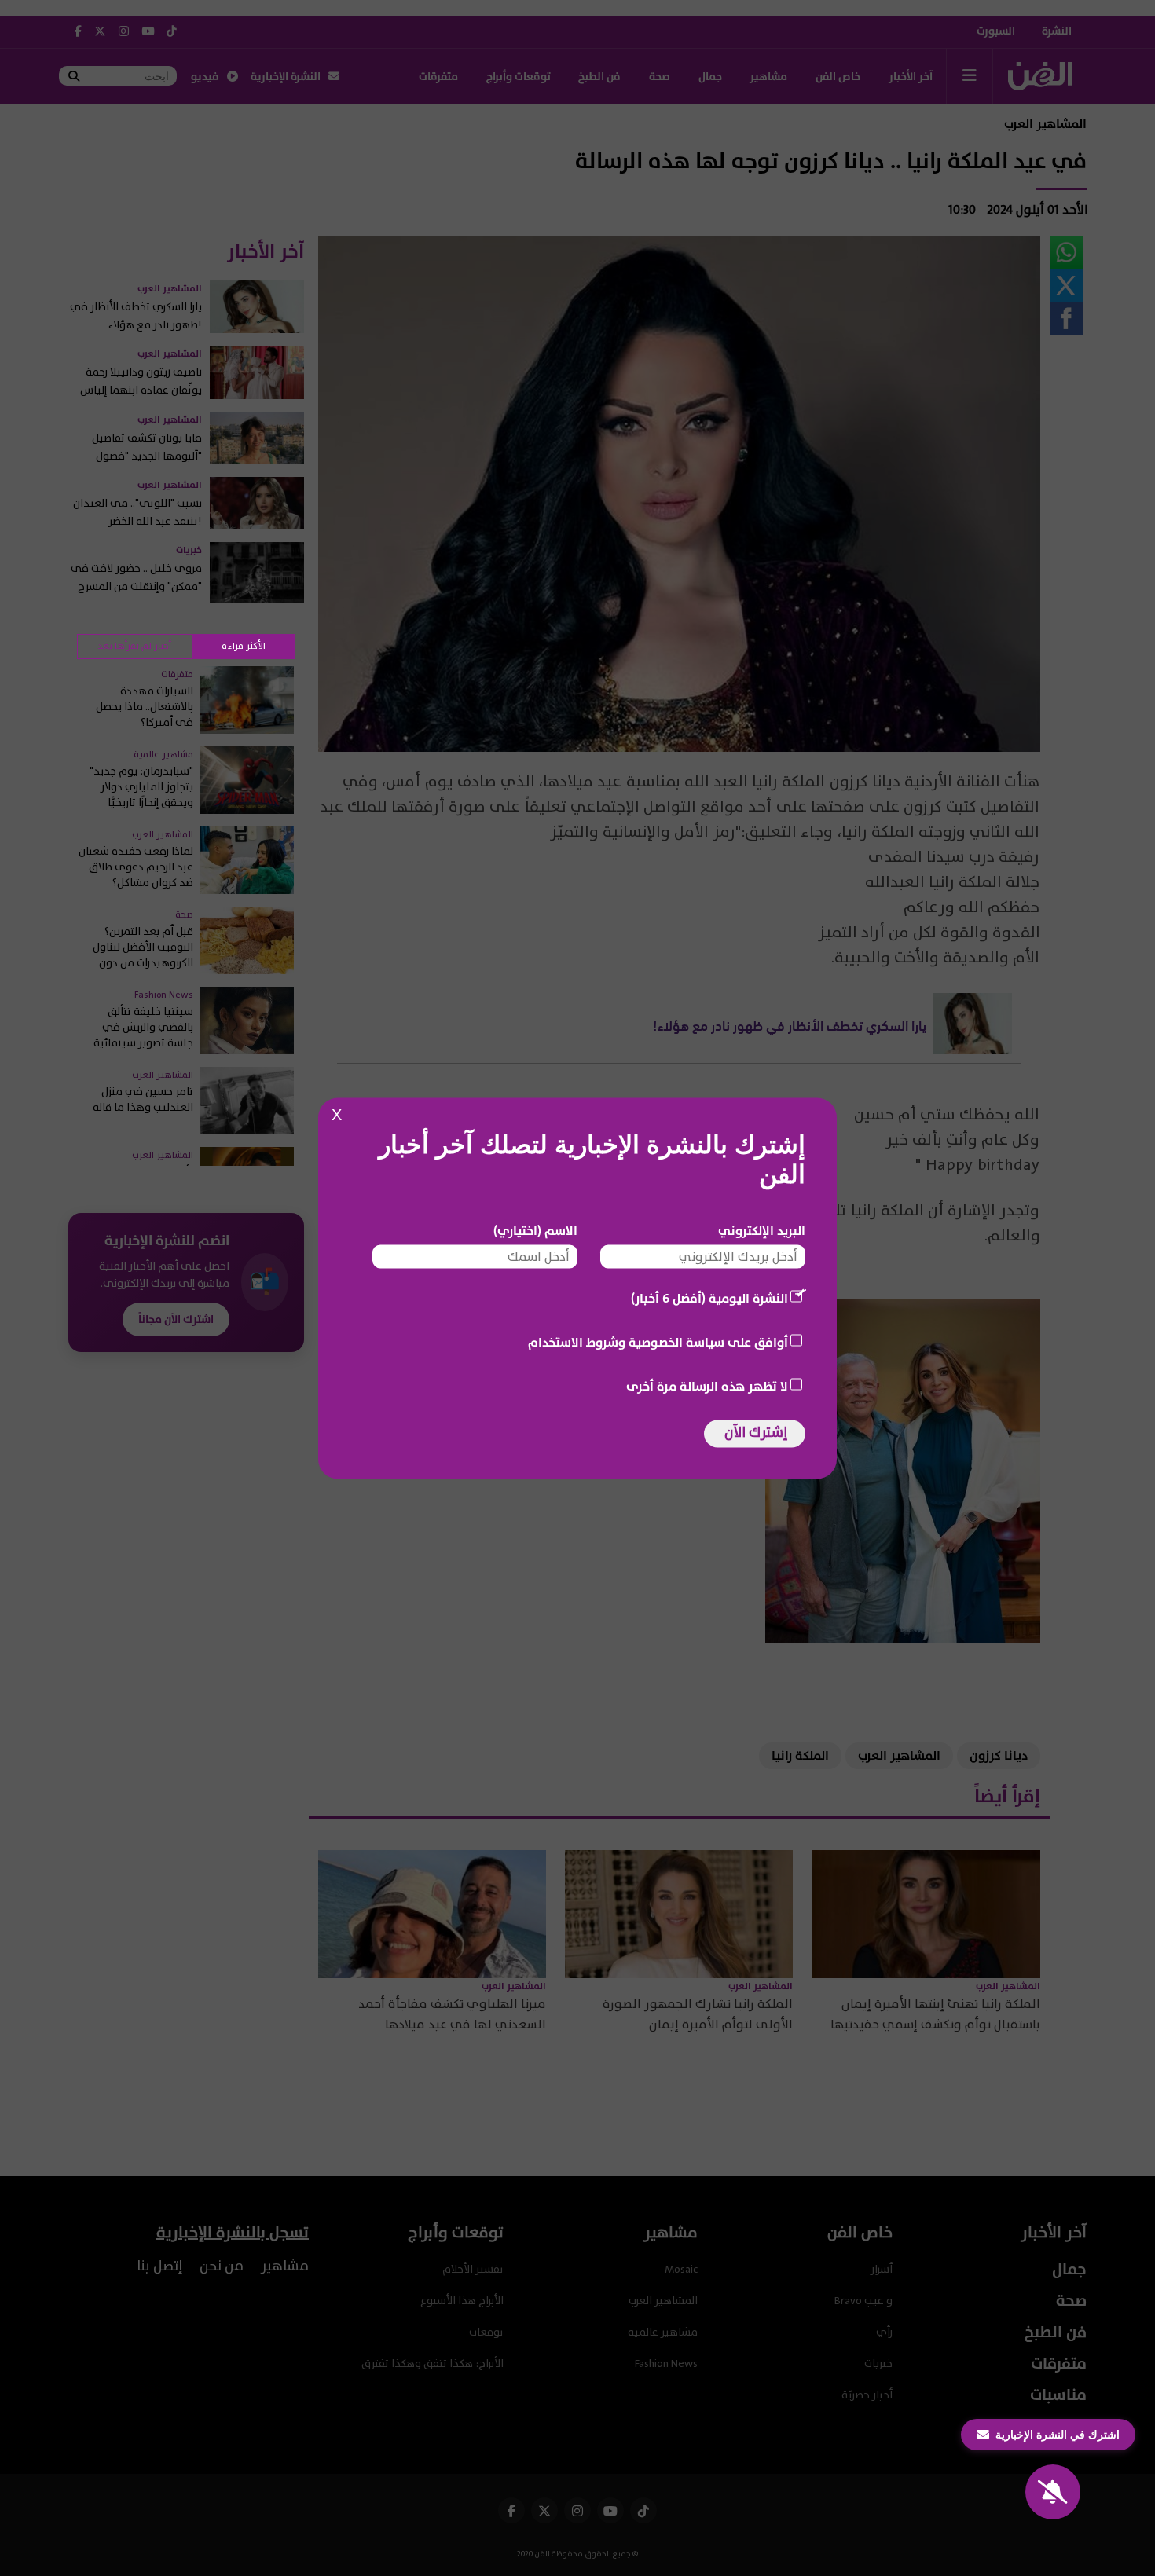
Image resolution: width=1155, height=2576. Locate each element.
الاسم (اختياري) (535, 1230)
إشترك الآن (756, 1432)
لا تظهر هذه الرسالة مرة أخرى (707, 1386)
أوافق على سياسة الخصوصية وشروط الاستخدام (658, 1342)
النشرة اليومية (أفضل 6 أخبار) (709, 1298)
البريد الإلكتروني (762, 1230)
